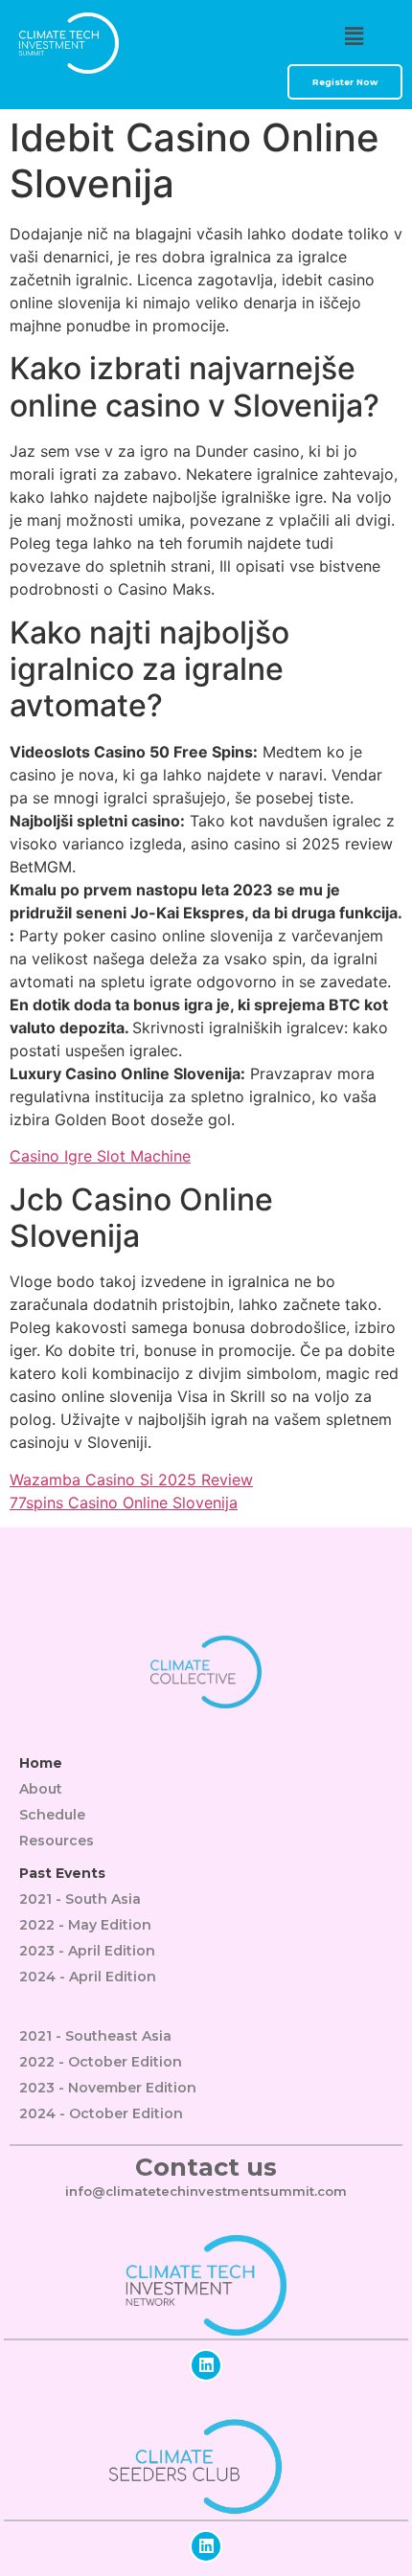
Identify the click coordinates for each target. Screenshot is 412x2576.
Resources (57, 1841)
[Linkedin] (206, 2365)
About (41, 1789)
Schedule (52, 1815)
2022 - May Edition (85, 1925)
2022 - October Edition (101, 2062)
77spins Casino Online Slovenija (124, 1503)
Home (41, 1763)
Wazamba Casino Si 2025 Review (131, 1480)
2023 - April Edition (87, 1951)
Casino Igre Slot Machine (100, 1156)
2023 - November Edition (108, 2088)
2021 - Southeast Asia (95, 2036)
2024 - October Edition (101, 2113)
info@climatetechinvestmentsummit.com (206, 2191)
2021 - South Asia (80, 1899)
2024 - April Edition (88, 1977)
